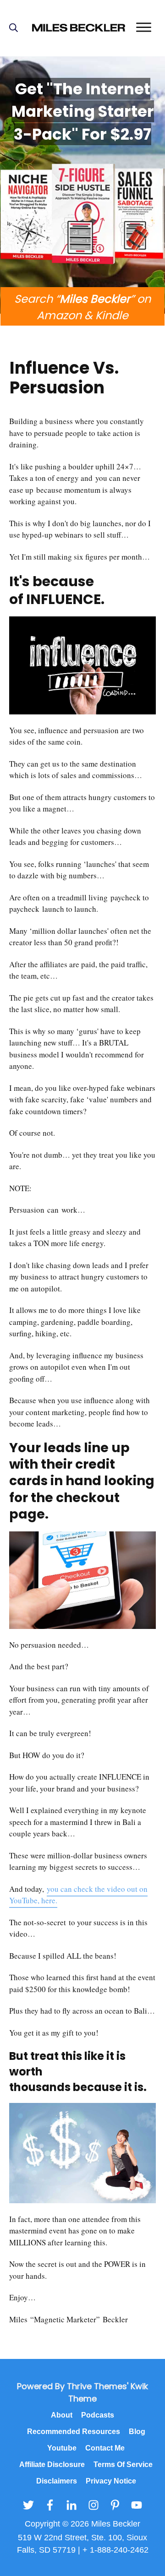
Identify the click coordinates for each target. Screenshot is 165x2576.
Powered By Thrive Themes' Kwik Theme (82, 2392)
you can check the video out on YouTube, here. (78, 1895)
